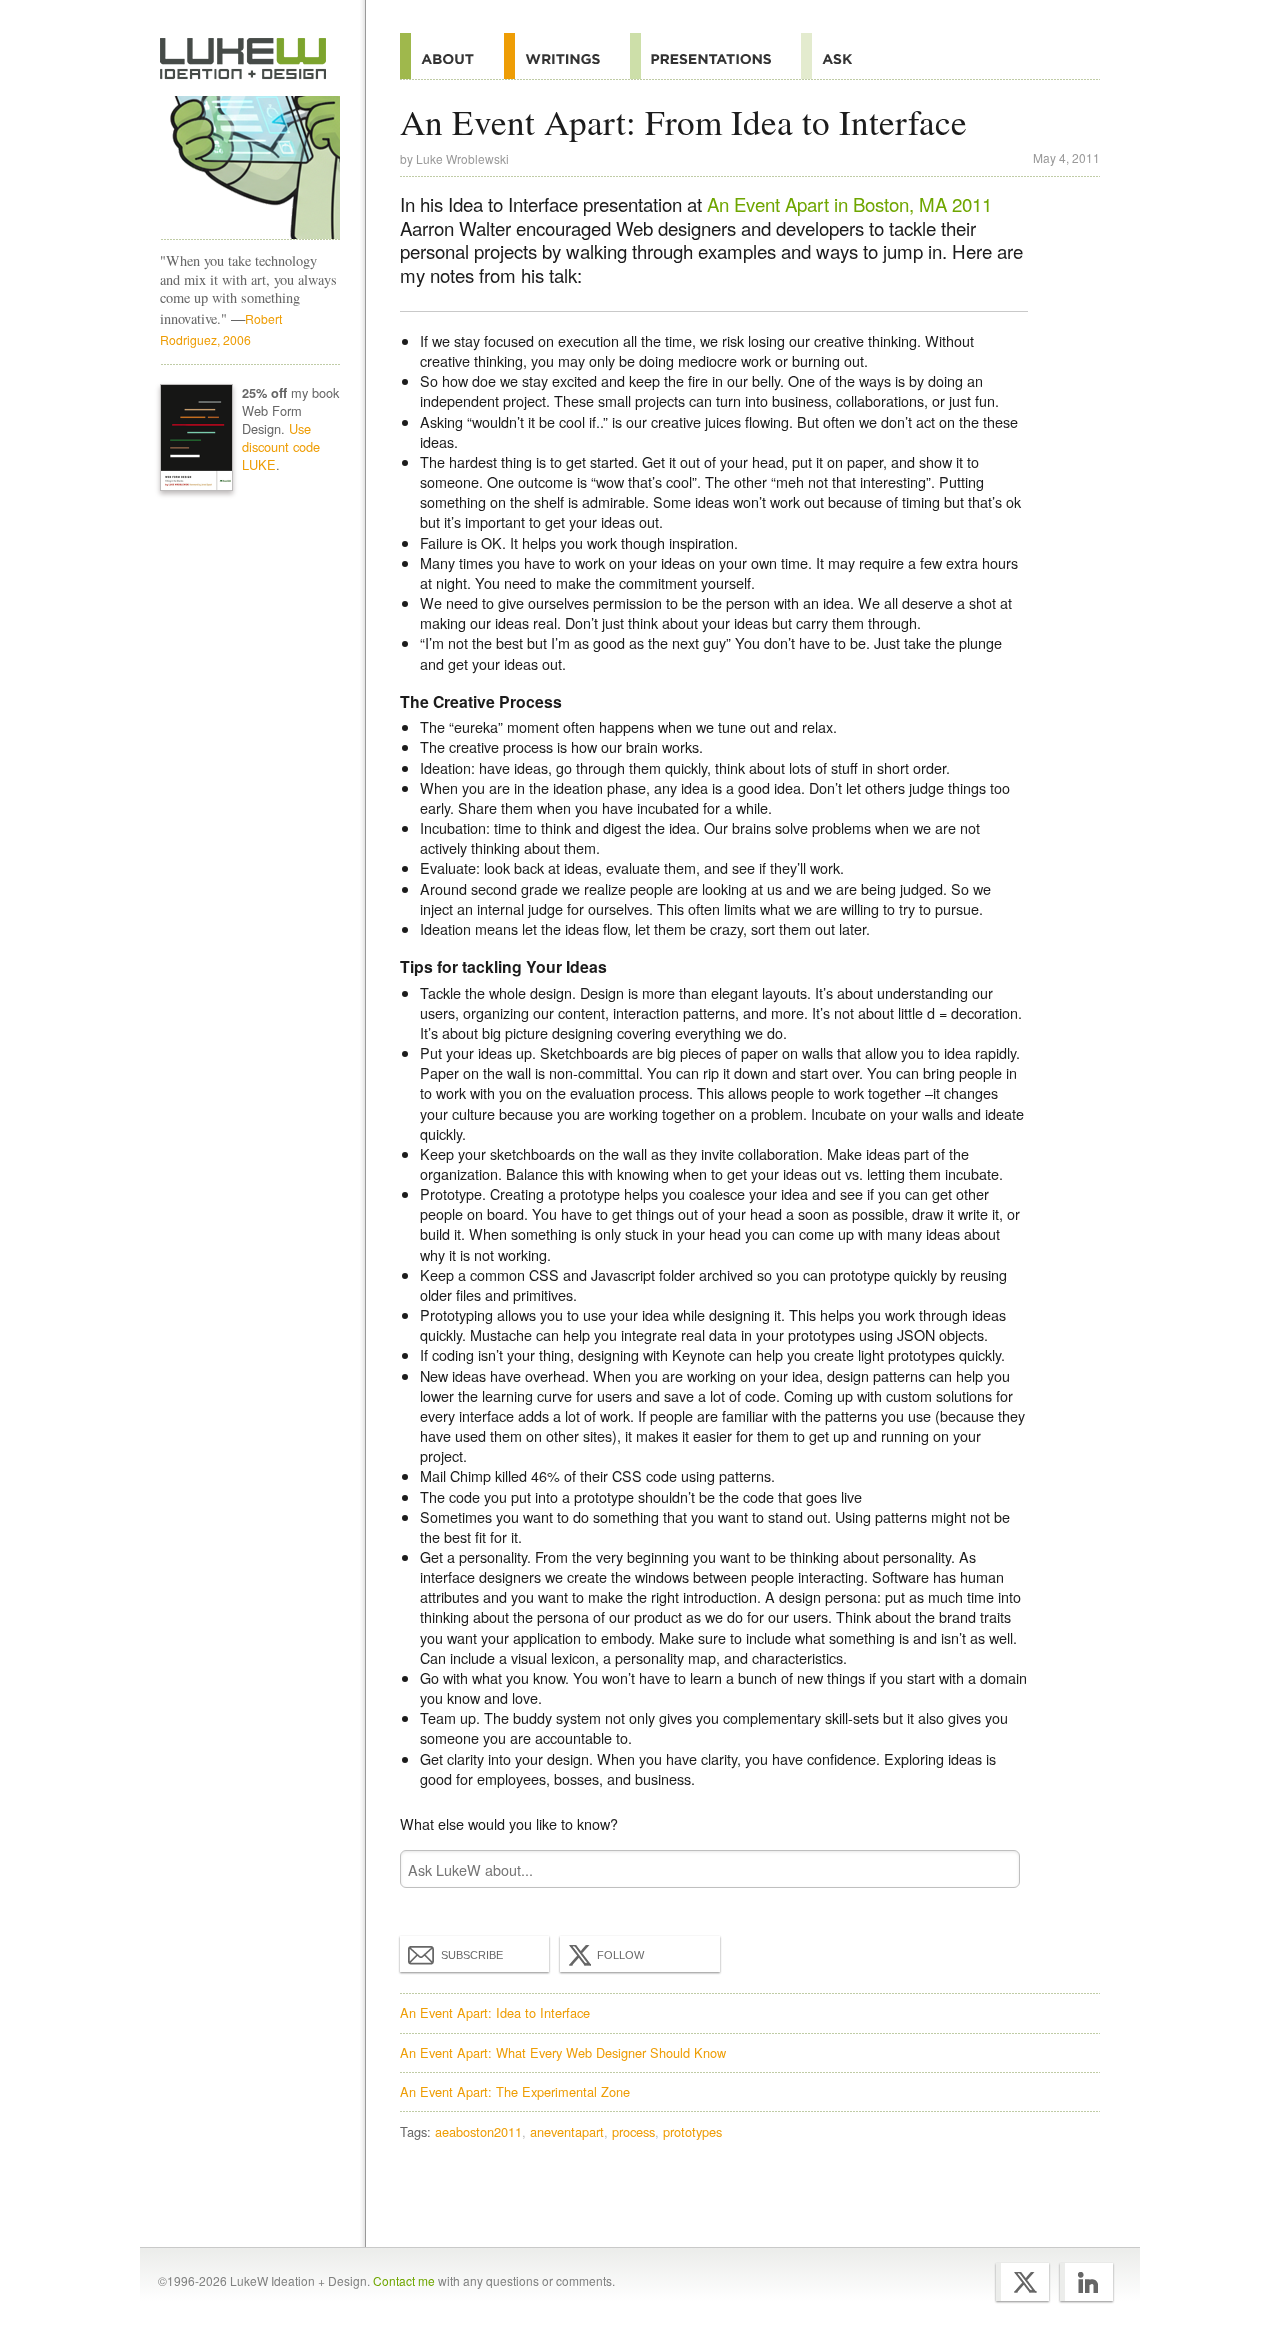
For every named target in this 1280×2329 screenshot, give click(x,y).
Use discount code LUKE (281, 446)
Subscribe (472, 1955)
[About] (452, 56)
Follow (620, 1955)
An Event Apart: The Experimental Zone (515, 2091)
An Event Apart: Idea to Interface (495, 2012)
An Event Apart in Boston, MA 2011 (849, 204)
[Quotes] (567, 56)
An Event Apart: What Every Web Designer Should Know (563, 2052)
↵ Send (992, 1869)
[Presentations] (715, 56)
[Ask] (841, 56)
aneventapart (567, 2131)
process (633, 2131)
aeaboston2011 (478, 2131)
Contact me (404, 2280)
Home (243, 59)
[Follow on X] (1022, 2282)
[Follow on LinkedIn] (1086, 2282)
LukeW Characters (250, 168)
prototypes (692, 2131)
